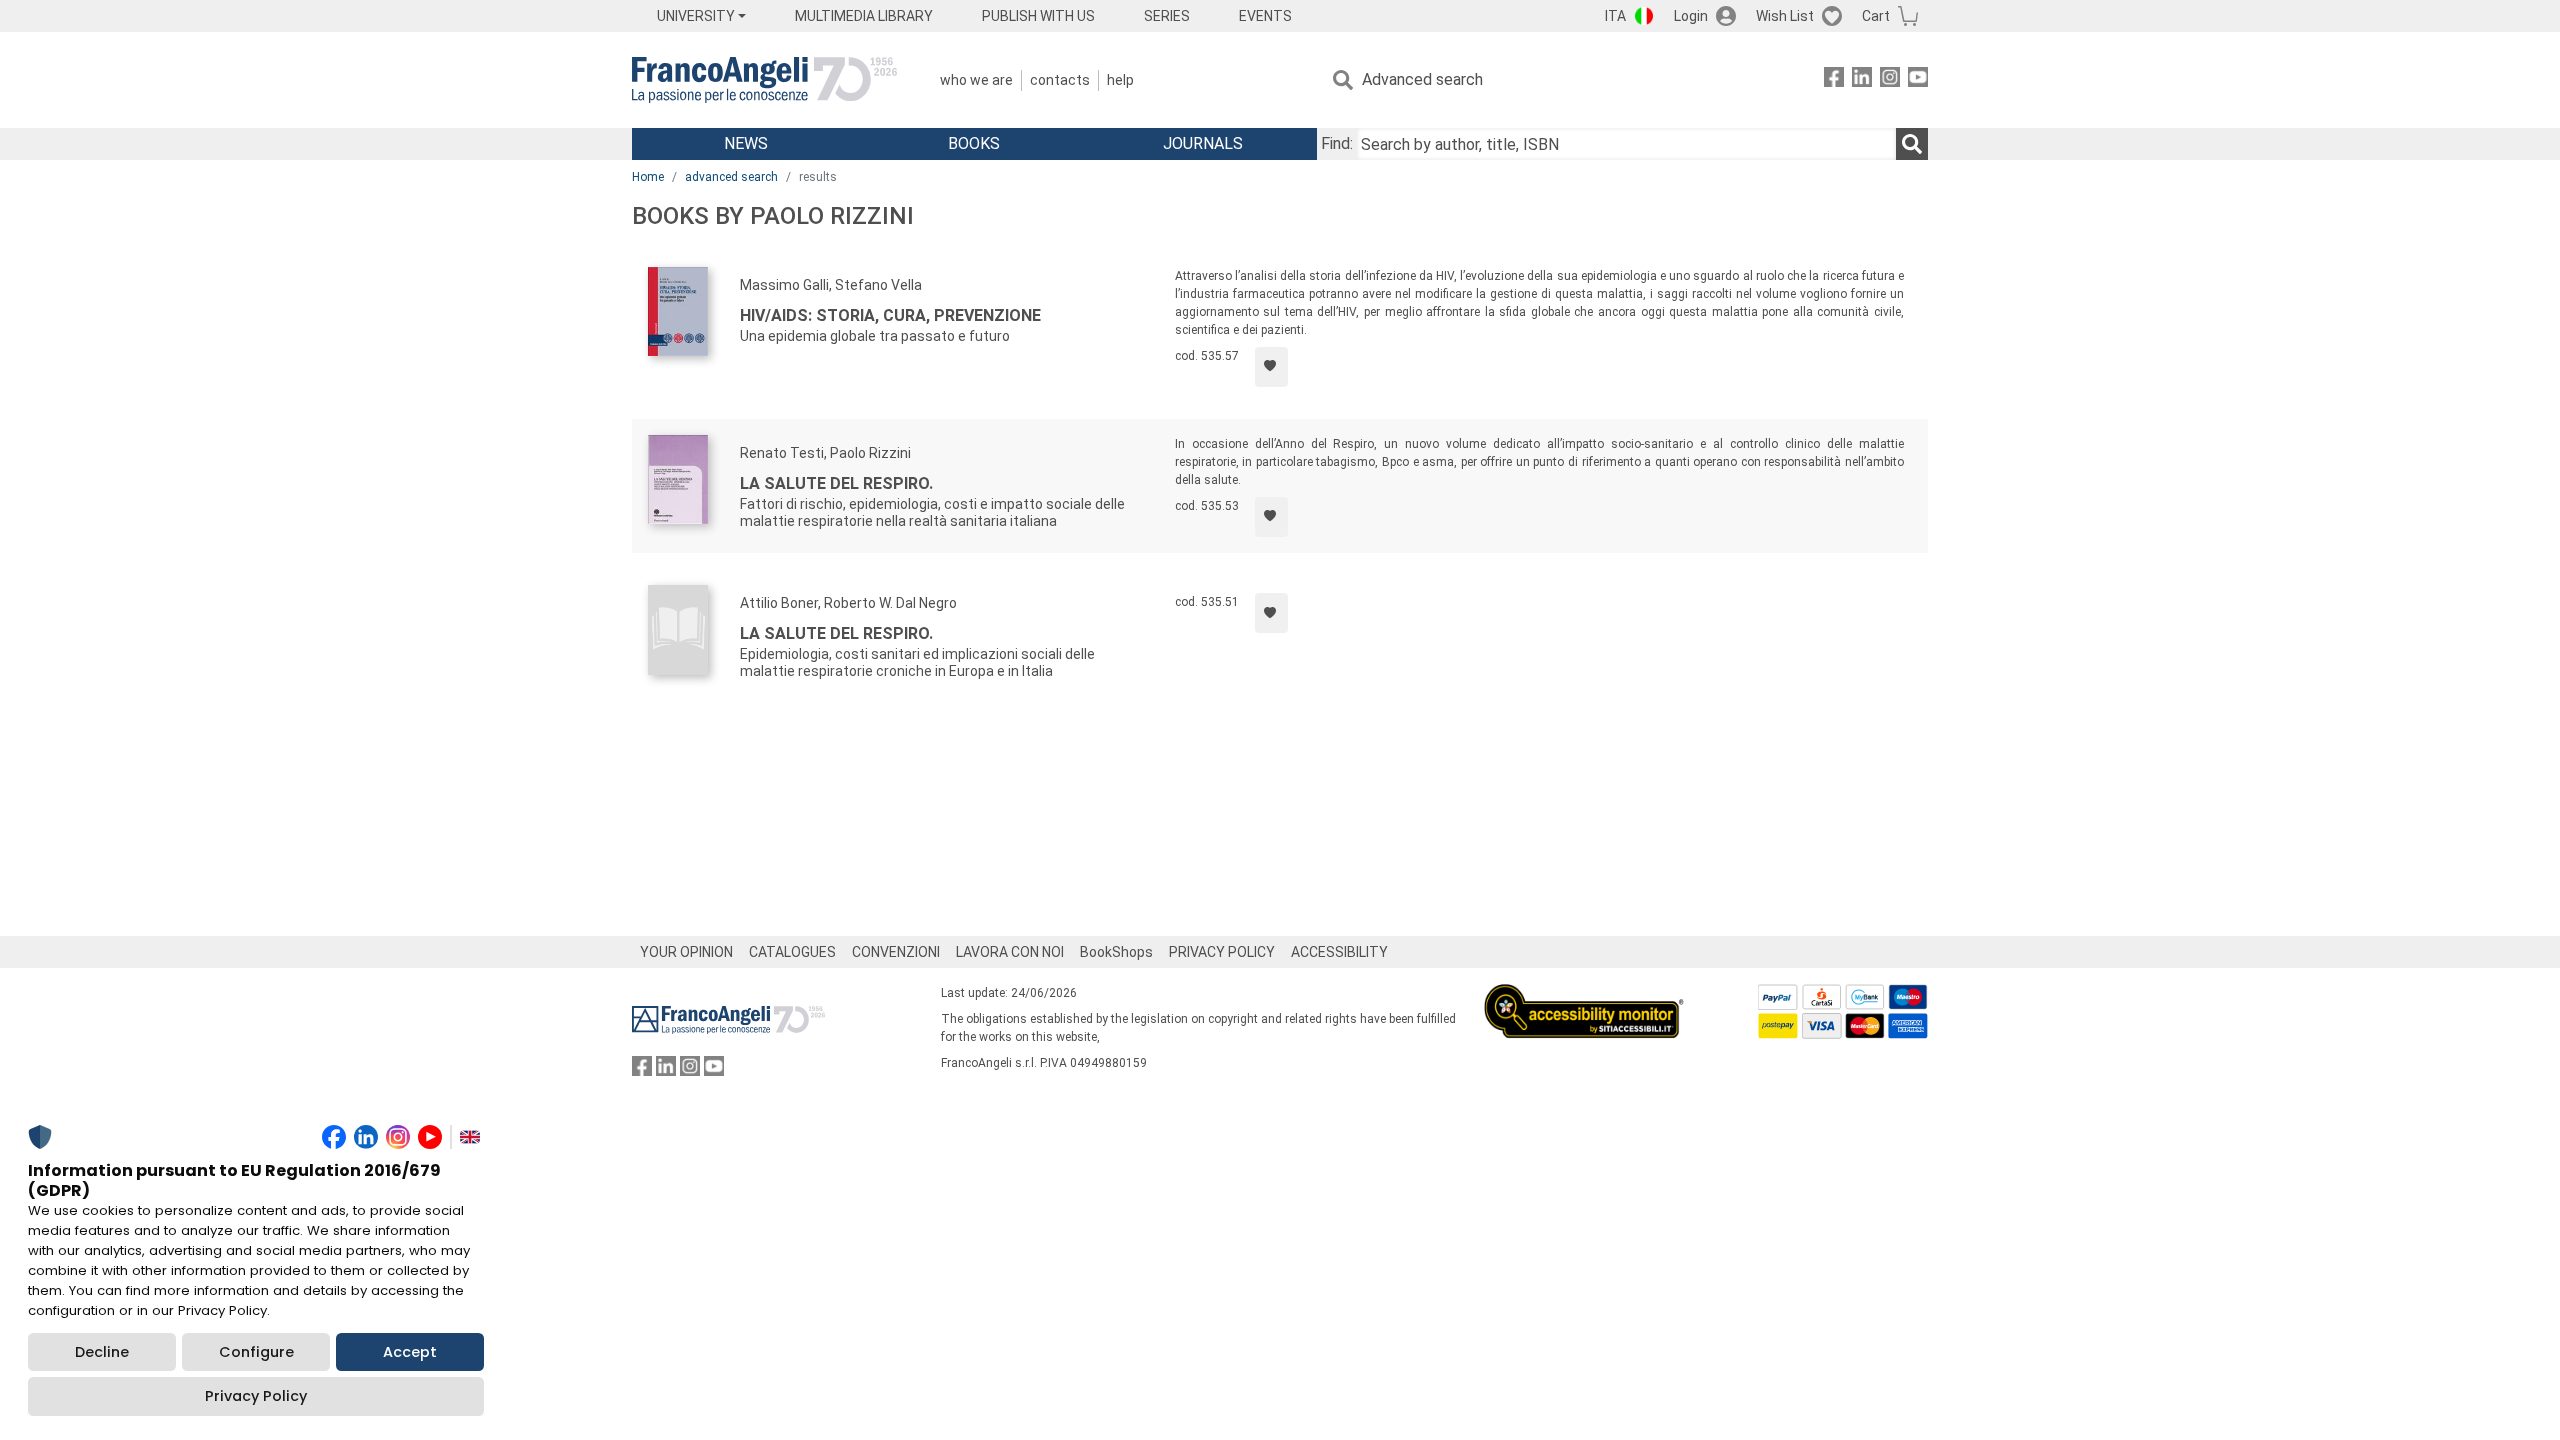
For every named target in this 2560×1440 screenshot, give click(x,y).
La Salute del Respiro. (836, 633)
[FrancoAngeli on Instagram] (1890, 80)
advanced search (731, 177)
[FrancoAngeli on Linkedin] (1862, 80)
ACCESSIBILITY (1339, 952)
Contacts (1060, 80)
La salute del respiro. (836, 483)
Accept (410, 1352)
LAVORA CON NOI (1010, 952)
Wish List (1785, 16)
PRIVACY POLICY (1222, 952)
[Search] (1912, 144)
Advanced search (1422, 79)
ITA (1615, 16)
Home (648, 177)
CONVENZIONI (896, 952)
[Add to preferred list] (1271, 367)
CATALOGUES (792, 952)
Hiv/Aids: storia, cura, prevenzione (890, 315)
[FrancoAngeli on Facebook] (1834, 80)
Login (1691, 16)
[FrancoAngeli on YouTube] (1918, 80)
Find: (1337, 143)
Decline (102, 1352)
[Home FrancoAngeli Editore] (764, 80)
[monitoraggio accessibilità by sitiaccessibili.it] (1584, 995)
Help (1120, 80)
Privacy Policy (256, 1396)
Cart (1876, 16)
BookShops (1116, 952)
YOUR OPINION (686, 952)
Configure (256, 1352)
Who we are (976, 80)
